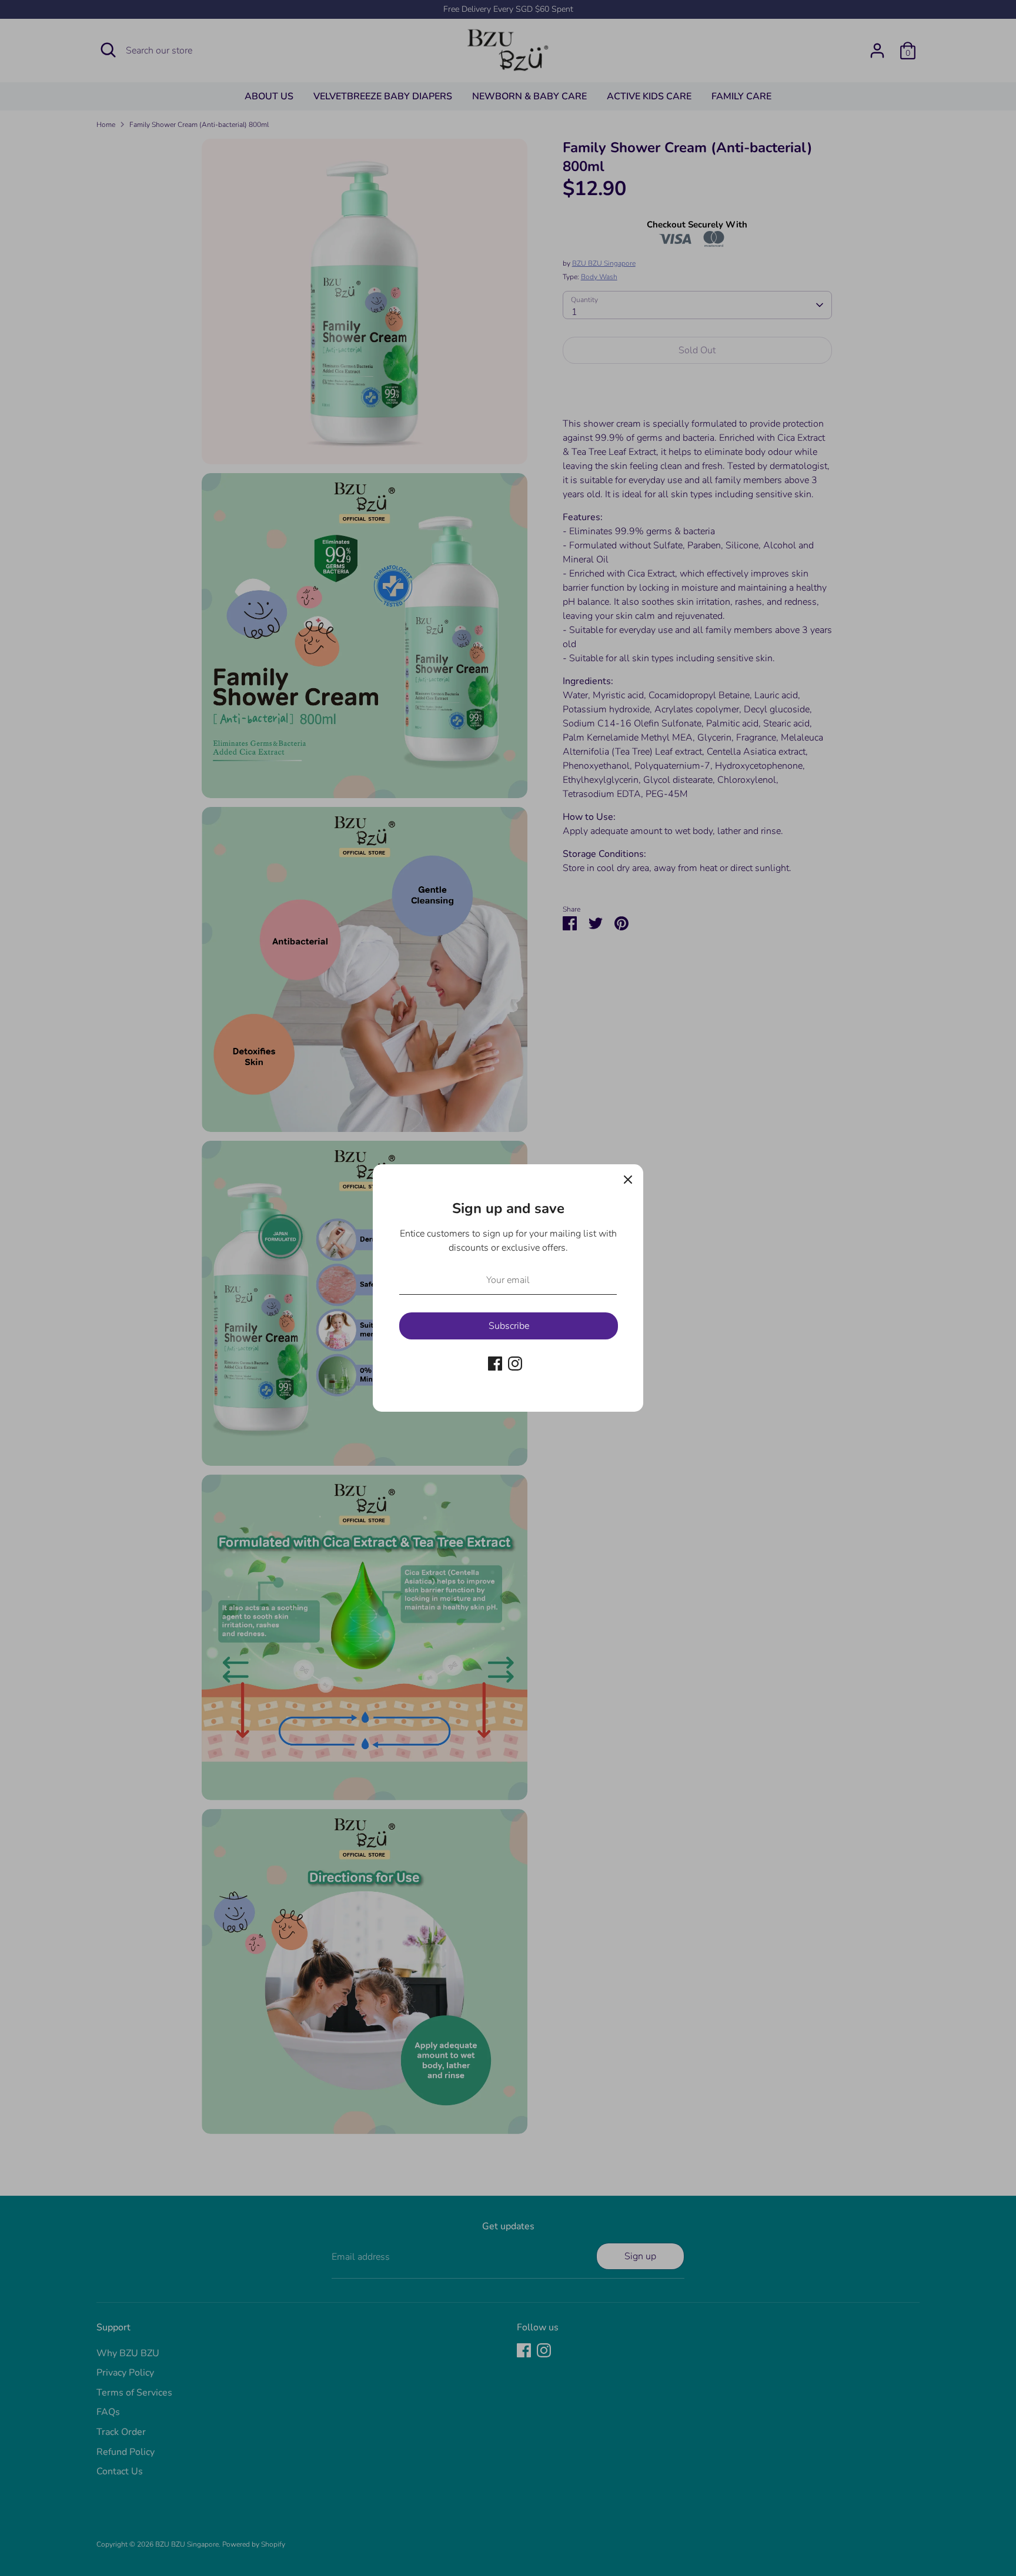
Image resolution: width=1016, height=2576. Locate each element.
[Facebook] (495, 1364)
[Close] (628, 1180)
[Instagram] (515, 1364)
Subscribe (509, 1326)
